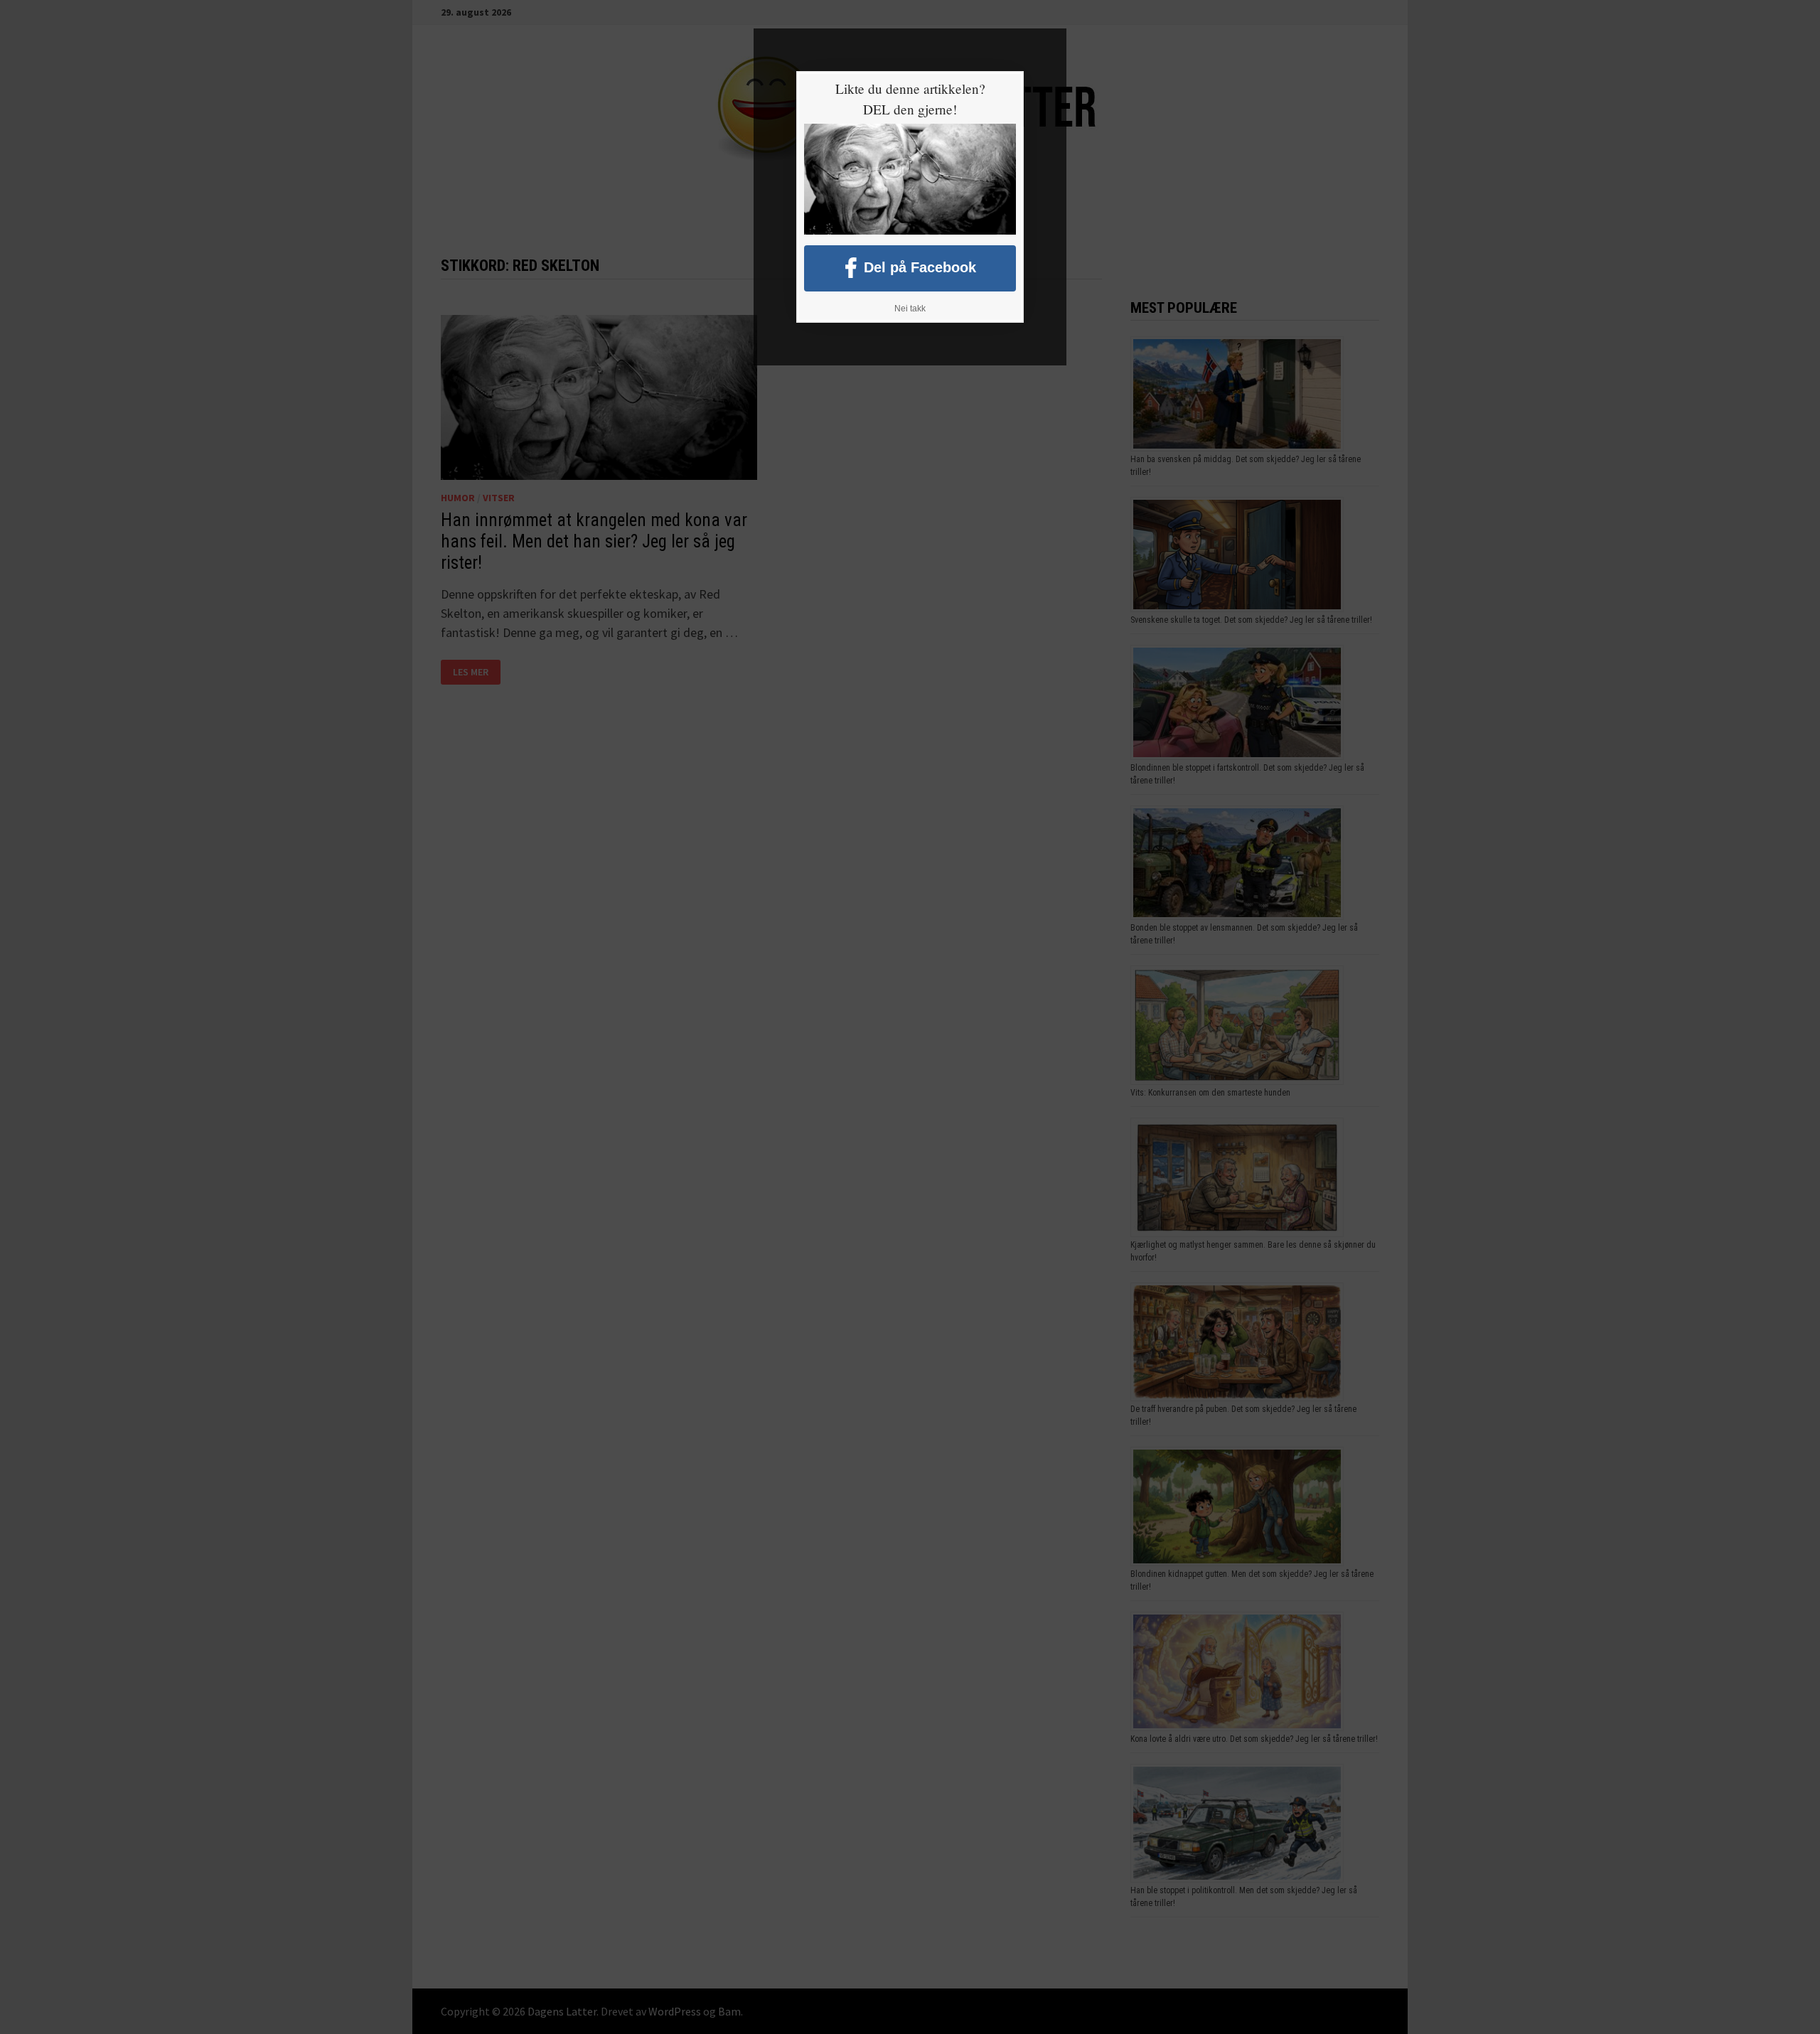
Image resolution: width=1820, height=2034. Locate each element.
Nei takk (910, 309)
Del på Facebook (920, 267)
